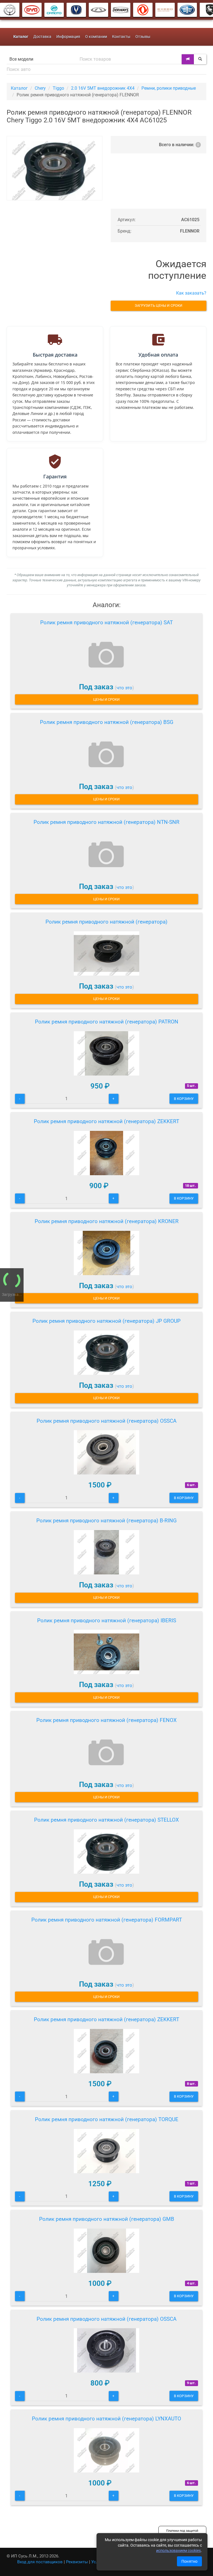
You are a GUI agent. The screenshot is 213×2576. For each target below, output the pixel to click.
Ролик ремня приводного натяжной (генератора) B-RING (106, 1521)
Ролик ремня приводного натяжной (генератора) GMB (107, 2219)
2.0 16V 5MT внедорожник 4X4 (103, 88)
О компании (96, 37)
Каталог (19, 88)
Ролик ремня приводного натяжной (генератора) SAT (106, 622)
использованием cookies (178, 2551)
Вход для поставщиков (40, 2562)
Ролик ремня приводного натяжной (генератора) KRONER (107, 1221)
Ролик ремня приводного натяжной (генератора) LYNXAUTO (106, 2419)
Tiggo (58, 88)
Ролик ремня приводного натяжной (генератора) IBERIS (107, 1620)
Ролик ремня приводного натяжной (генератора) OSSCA (106, 1421)
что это (124, 688)
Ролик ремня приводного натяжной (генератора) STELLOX (106, 1820)
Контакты (121, 37)
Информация (68, 37)
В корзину (184, 1099)
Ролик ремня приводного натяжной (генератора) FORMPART (107, 1920)
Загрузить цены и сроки (159, 305)
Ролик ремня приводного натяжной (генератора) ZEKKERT (106, 1121)
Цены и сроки (106, 699)
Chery (40, 88)
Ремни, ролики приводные (169, 88)
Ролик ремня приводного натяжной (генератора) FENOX (106, 1720)
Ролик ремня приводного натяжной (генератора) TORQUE (107, 2119)
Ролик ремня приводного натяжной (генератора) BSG (107, 722)
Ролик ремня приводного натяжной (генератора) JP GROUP (106, 1321)
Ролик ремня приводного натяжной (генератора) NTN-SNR (106, 822)
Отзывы (143, 37)
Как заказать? (191, 293)
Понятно (189, 2561)
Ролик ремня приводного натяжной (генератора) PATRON (107, 1022)
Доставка (42, 37)
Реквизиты (77, 2562)
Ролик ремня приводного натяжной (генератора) (106, 922)
